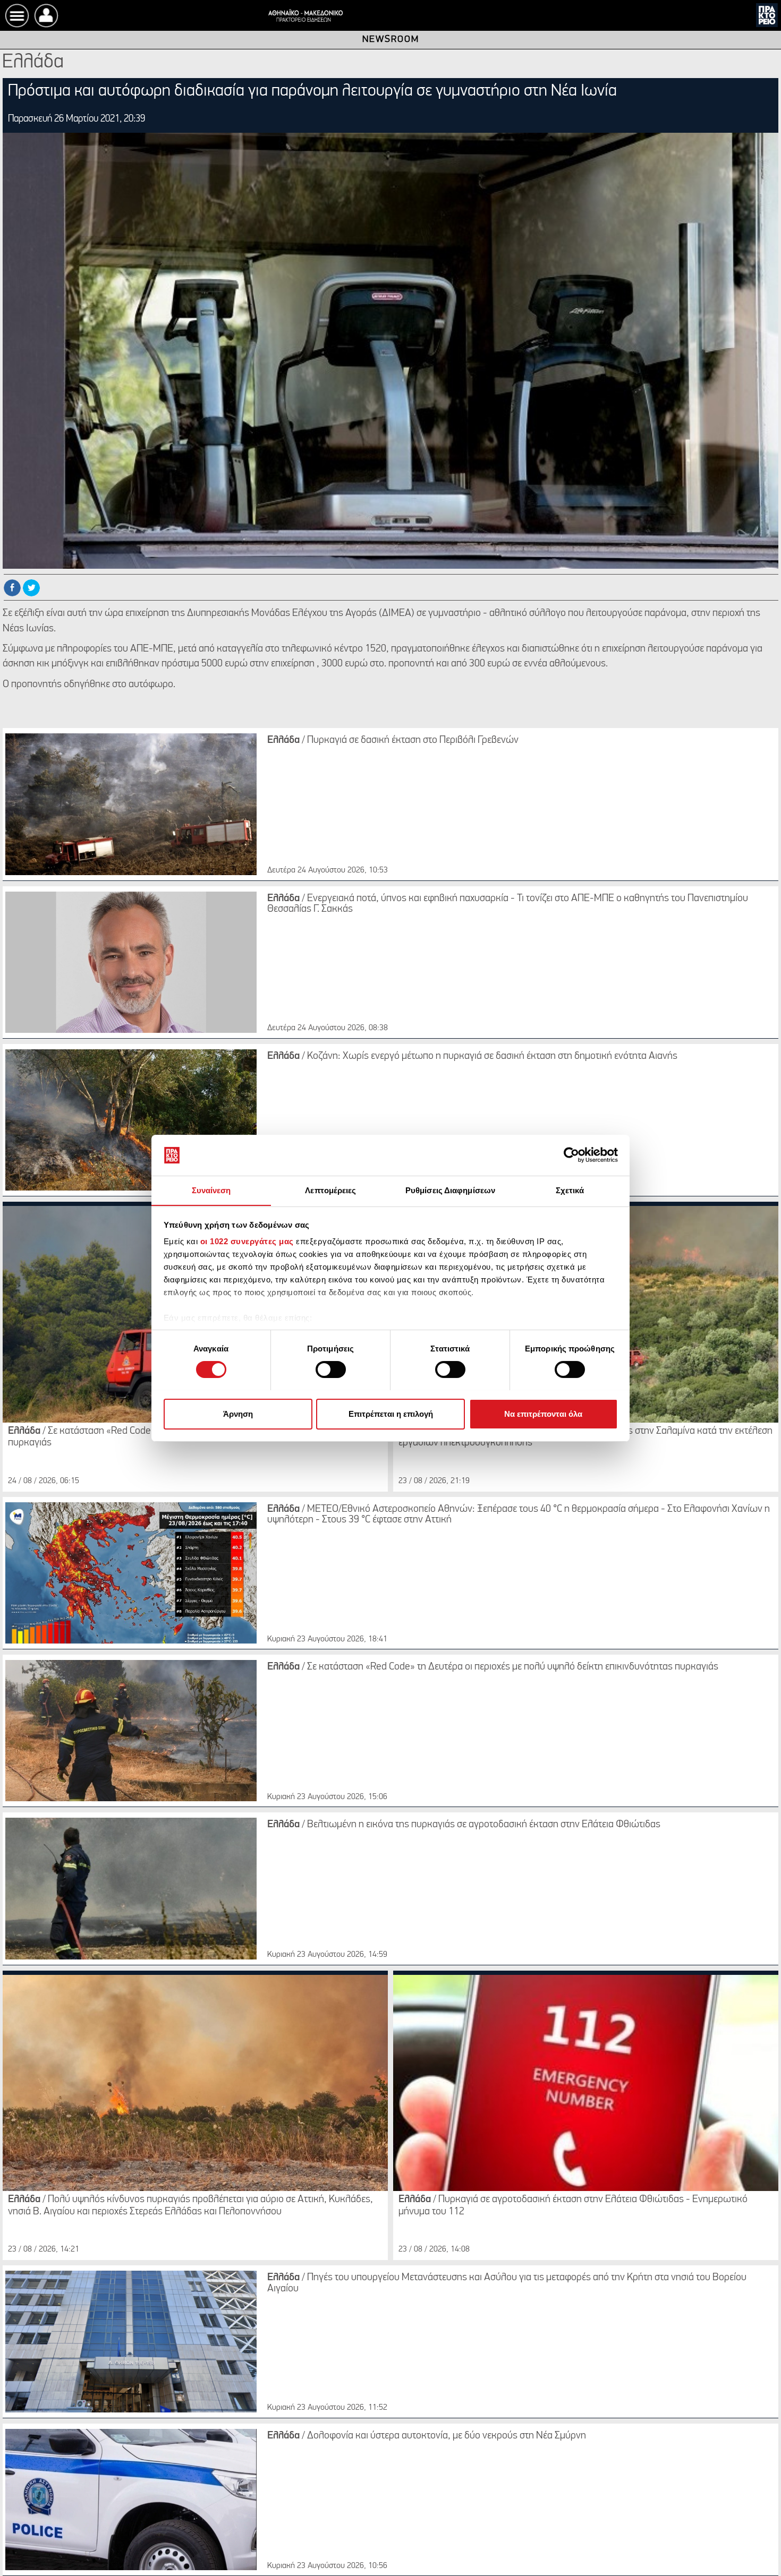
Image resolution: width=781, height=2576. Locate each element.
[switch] (331, 1370)
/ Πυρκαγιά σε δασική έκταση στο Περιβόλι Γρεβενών (393, 740)
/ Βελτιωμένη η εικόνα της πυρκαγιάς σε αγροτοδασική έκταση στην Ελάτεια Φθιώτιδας (464, 1825)
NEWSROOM (391, 40)
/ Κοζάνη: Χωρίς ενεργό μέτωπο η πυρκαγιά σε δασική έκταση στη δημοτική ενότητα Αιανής (472, 1056)
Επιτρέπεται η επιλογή (391, 1413)
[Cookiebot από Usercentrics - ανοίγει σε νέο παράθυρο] (571, 1155)
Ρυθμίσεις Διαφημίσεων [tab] (450, 1190)
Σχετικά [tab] (570, 1190)
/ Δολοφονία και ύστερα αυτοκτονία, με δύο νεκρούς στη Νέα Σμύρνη (427, 2436)
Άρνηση (238, 1413)
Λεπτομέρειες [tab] (330, 1190)
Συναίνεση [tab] (211, 1190)
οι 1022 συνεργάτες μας (247, 1241)
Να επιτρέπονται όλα (543, 1413)
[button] (46, 16)
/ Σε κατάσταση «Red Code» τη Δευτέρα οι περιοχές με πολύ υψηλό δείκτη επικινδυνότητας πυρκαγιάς (493, 1667)
